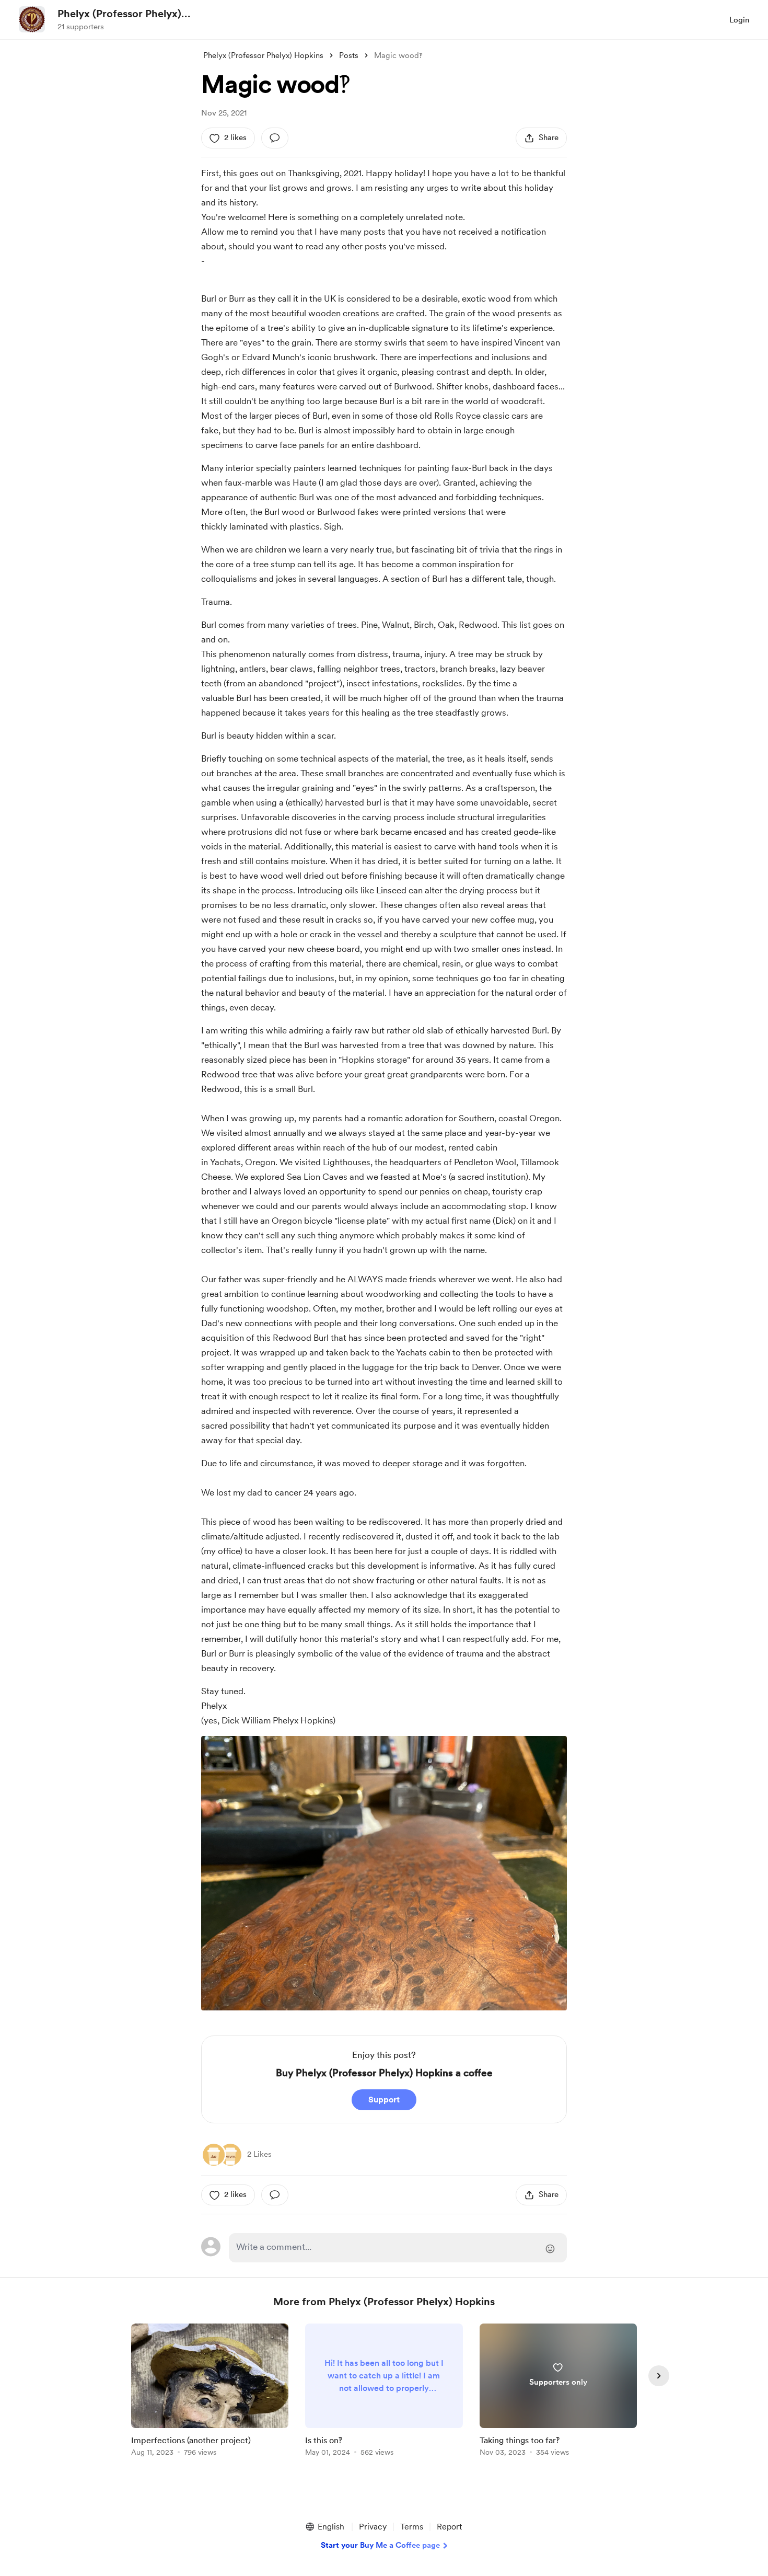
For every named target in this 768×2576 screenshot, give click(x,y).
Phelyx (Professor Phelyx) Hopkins (119, 14)
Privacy (373, 2527)
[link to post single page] (210, 2392)
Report (449, 2527)
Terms (412, 2527)
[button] (324, 2527)
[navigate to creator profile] (32, 19)
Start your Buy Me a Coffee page (380, 2545)
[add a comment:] (275, 138)
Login (739, 20)
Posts (349, 55)
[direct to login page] (398, 2248)
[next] (659, 2376)
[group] (210, 2392)
